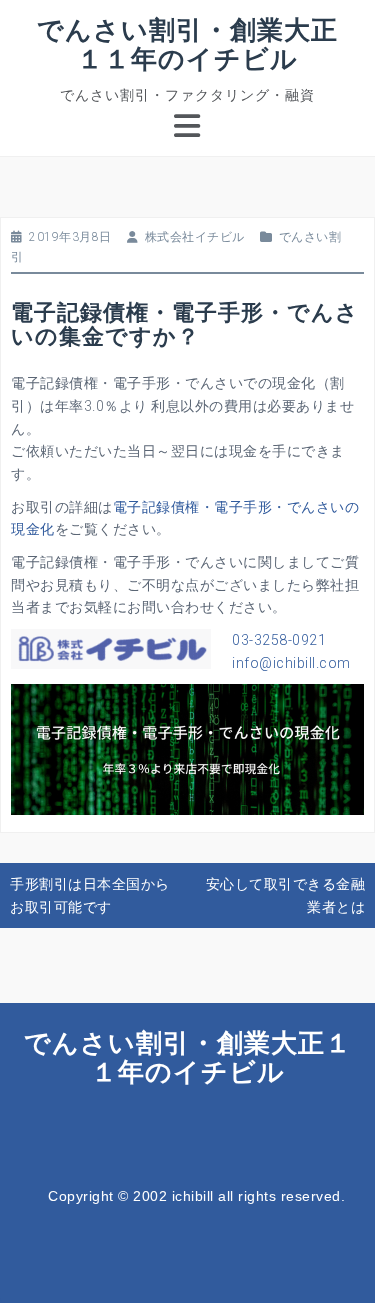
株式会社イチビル (195, 237)
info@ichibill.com (291, 663)
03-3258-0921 (279, 640)
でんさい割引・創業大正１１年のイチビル (187, 43)
